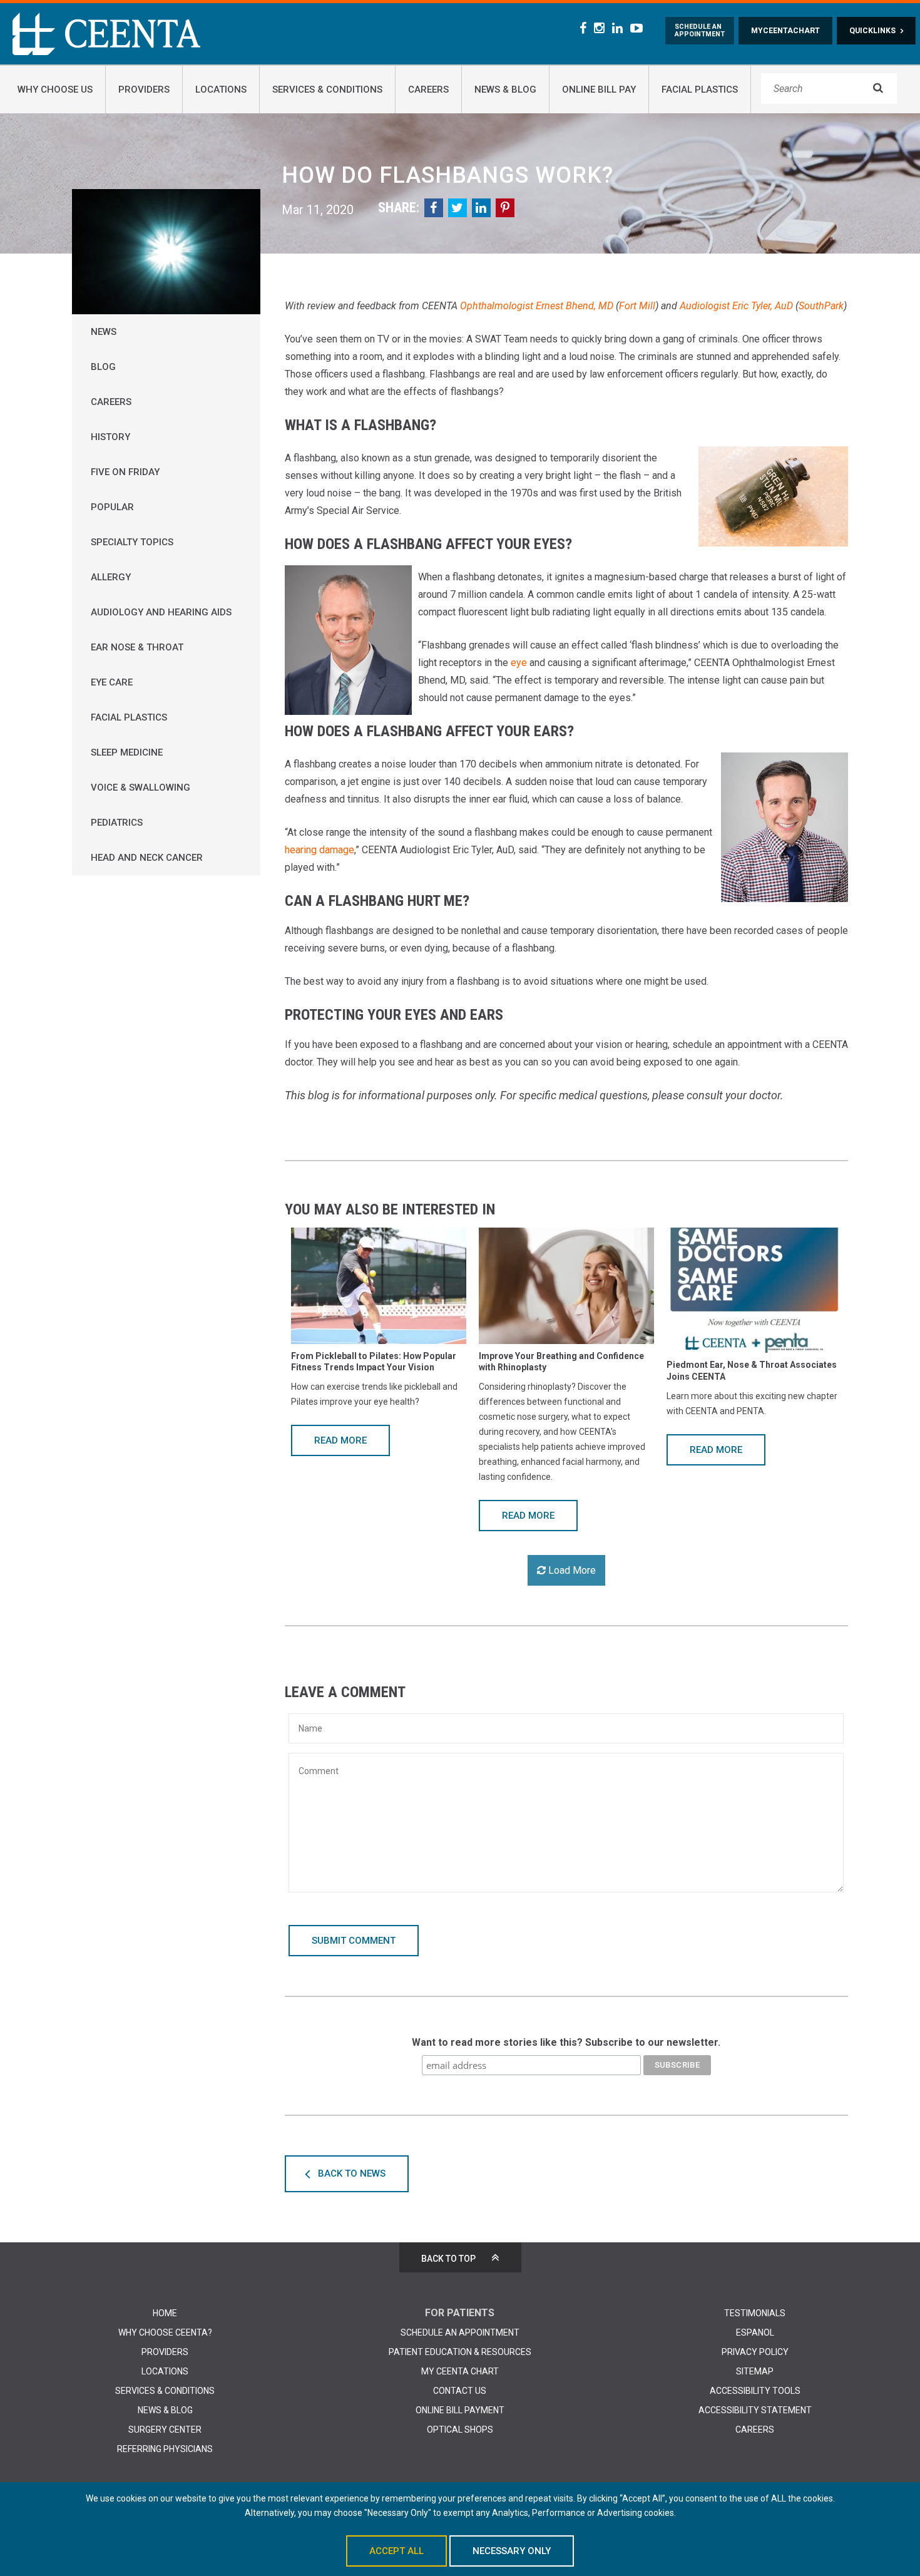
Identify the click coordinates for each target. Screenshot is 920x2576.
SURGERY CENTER (165, 2430)
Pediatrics (117, 823)
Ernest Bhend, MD (575, 306)
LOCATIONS (165, 2371)
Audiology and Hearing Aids (161, 612)
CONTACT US (460, 2391)
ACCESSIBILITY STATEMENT (755, 2410)
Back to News (352, 2173)
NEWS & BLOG (165, 2410)
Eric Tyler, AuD (763, 306)
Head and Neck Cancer (147, 858)
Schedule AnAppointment (700, 31)
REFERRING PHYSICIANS (165, 2449)
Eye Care (112, 682)
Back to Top (448, 2259)
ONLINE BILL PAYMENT (460, 2410)
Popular (112, 507)
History (110, 437)
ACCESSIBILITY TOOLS (755, 2391)
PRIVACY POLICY (755, 2352)
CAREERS (755, 2430)
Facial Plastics (129, 717)
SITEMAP (755, 2371)
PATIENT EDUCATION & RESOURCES (460, 2352)
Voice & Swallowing (141, 788)
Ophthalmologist (497, 306)
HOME (165, 2313)
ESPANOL (755, 2332)
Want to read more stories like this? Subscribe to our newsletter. (566, 2042)
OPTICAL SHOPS (460, 2430)
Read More (340, 1440)
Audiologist (705, 306)
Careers (111, 402)
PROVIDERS (165, 2352)
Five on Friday (125, 472)
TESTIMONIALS (755, 2313)
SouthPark (821, 306)
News (104, 332)
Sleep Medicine (127, 752)
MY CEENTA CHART (460, 2371)
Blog (103, 367)
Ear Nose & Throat (137, 647)
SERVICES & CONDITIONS (165, 2391)
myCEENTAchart (785, 31)
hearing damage (319, 850)
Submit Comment (354, 1941)
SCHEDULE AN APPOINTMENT (460, 2332)
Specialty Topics (132, 542)
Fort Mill (637, 306)
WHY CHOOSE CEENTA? (165, 2332)
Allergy (111, 577)
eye (519, 663)
